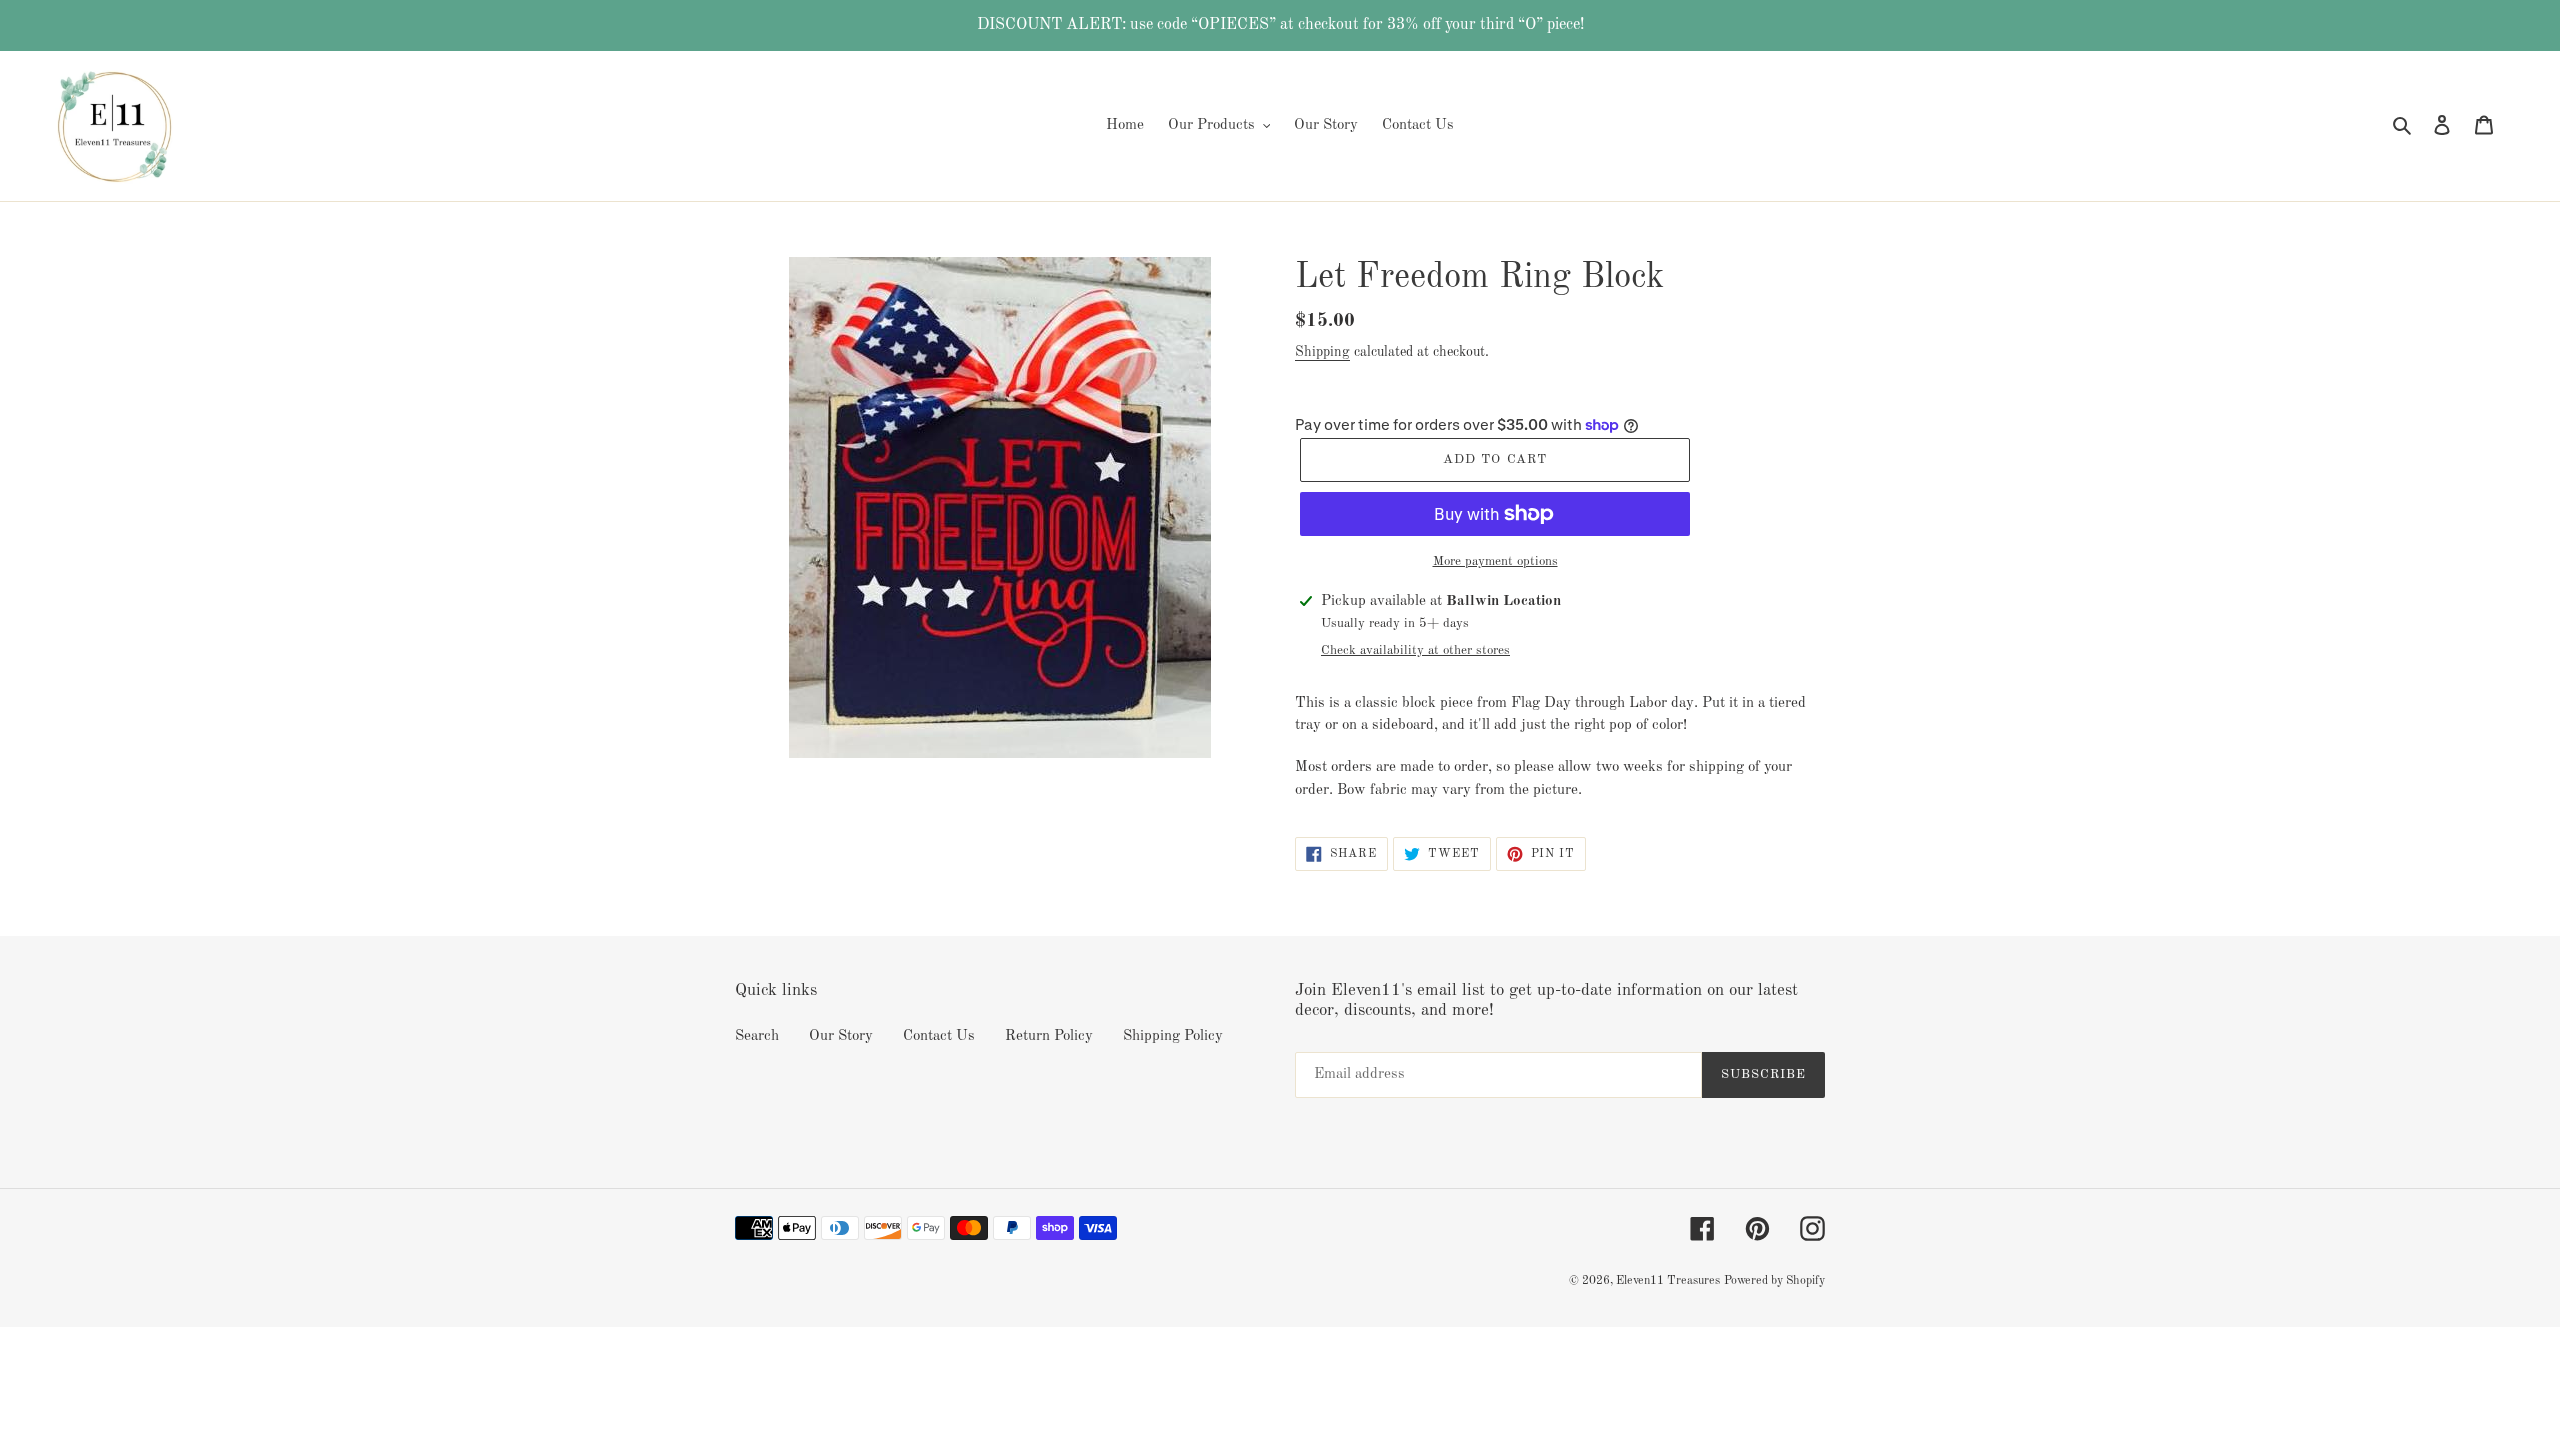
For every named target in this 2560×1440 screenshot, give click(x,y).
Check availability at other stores (1415, 650)
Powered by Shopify (1774, 1281)
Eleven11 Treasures (1668, 1281)
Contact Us (939, 1036)
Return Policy (1049, 1036)
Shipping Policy (1173, 1036)
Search (757, 1036)
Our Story (841, 1036)
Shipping (1322, 352)
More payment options (1495, 561)
